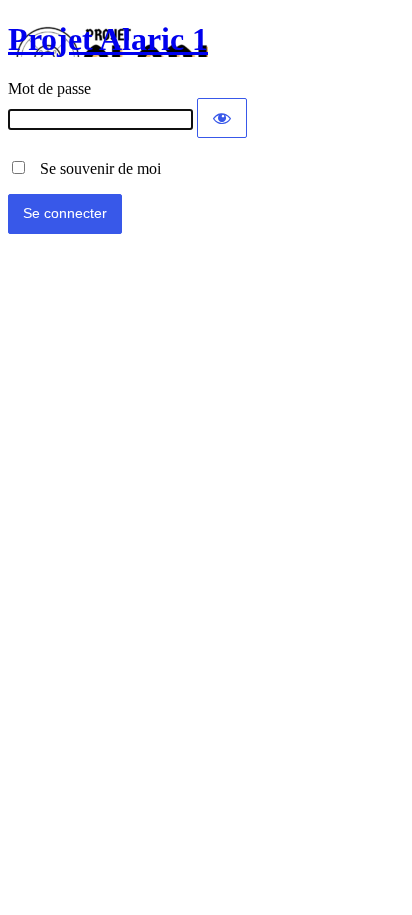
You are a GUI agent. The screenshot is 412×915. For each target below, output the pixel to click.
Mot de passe (49, 88)
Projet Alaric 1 (108, 39)
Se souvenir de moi (94, 168)
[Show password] (222, 118)
